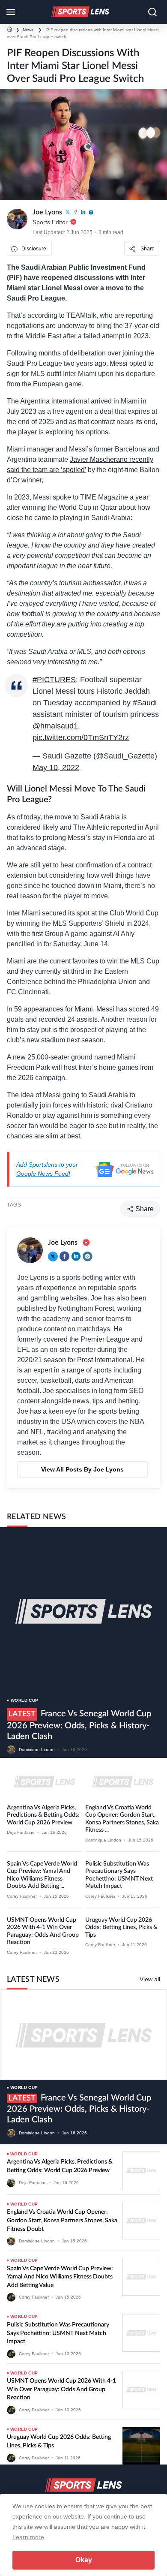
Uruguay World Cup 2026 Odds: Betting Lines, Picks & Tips (121, 1927)
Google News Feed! (43, 1174)
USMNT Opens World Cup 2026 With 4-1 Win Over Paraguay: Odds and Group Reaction (61, 2389)
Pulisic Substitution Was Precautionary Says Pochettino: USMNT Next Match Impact (58, 2333)
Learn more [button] (28, 2537)
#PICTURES (54, 680)
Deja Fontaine (21, 1832)
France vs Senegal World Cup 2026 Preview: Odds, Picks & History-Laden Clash (79, 1725)
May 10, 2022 (56, 767)
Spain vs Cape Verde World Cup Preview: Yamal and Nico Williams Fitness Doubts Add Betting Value (60, 2277)
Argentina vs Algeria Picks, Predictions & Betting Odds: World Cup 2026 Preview (43, 1815)
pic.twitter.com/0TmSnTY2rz (81, 737)
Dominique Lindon (37, 1750)
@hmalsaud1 (55, 726)
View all (150, 1979)
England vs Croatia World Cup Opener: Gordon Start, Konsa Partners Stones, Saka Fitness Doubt (62, 2220)
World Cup (25, 1700)
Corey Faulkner (22, 1896)
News (28, 30)
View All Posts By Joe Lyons (82, 1469)
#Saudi (145, 703)
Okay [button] (84, 2560)
